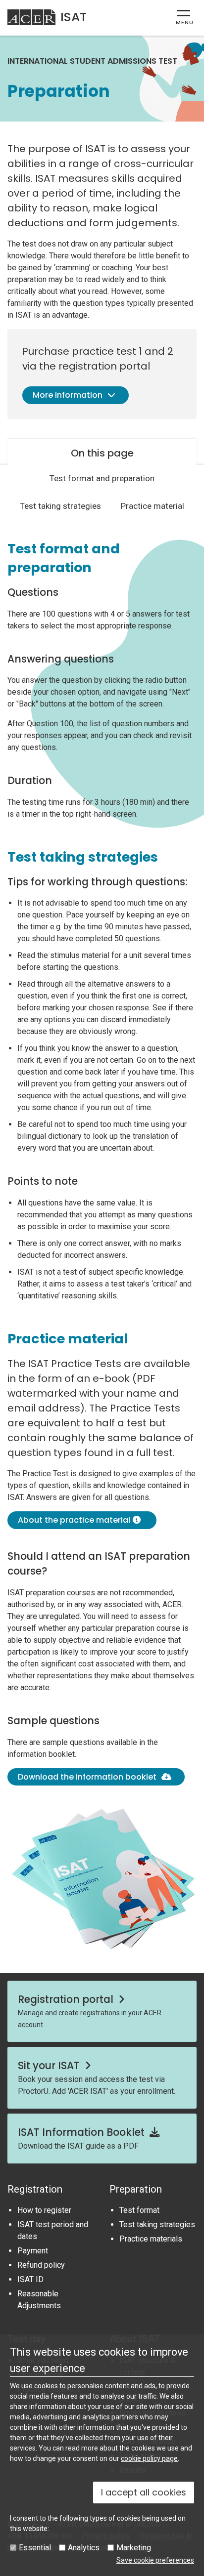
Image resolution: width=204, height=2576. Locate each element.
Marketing (134, 2548)
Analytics (84, 2548)
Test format (139, 2210)
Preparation (136, 2189)
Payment (33, 2251)
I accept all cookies (144, 2492)
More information (68, 395)
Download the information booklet (87, 1777)
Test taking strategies (60, 506)
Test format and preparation (102, 478)
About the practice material (74, 1520)
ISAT (74, 17)
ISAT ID (30, 2279)
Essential (35, 2548)
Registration (35, 2189)
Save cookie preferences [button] (155, 2560)
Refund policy (41, 2265)
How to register (44, 2210)
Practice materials (151, 2239)
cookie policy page (149, 2458)
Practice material (153, 506)
